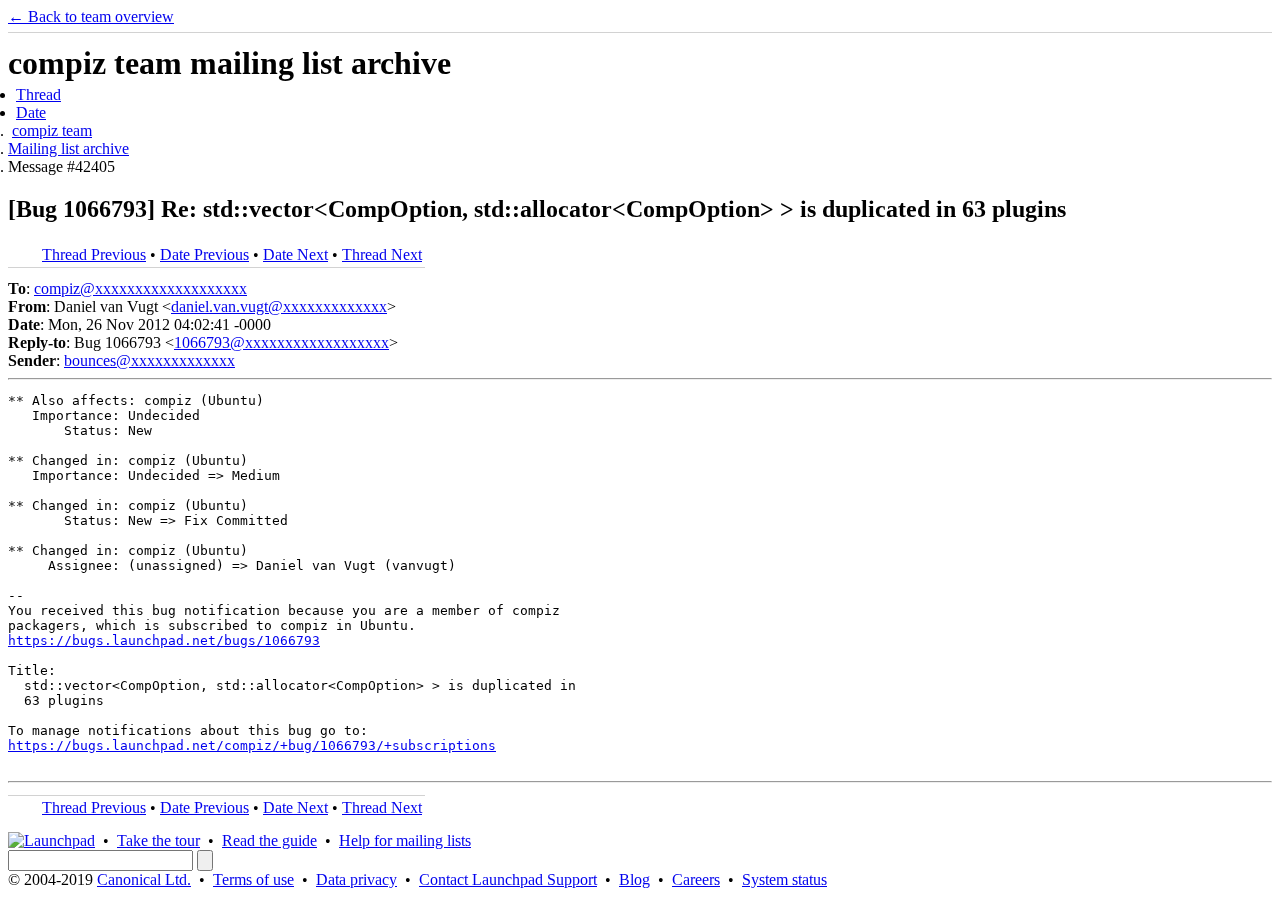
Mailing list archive (68, 148)
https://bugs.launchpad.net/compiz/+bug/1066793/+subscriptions (252, 745)
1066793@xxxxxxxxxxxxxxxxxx (281, 342)
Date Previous (204, 254)
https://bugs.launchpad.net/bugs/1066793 (164, 640)
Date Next (295, 254)
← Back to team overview (91, 16)
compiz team (52, 130)
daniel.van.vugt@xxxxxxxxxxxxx (279, 306)
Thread (38, 94)
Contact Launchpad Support (508, 879)
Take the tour (158, 840)
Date (31, 112)
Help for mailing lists (405, 840)
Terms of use (253, 879)
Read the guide (269, 840)
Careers (696, 879)
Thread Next (382, 254)
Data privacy (356, 879)
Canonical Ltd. (144, 879)
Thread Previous (94, 254)
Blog (634, 879)
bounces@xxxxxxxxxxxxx (149, 360)
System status (784, 879)
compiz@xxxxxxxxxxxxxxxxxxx (140, 288)
